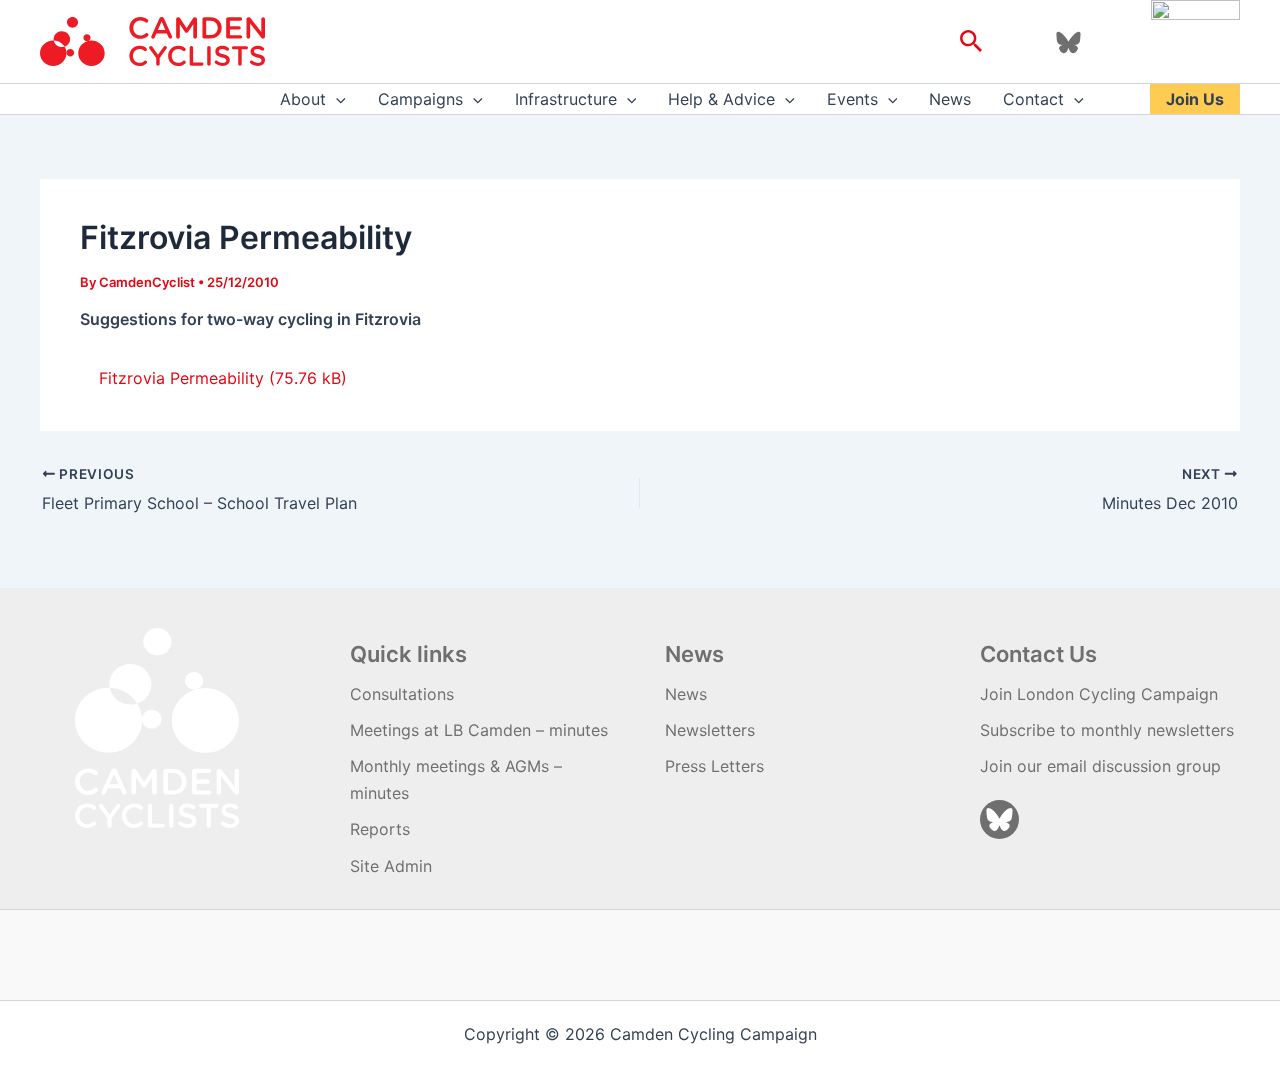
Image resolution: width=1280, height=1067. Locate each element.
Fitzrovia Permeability (181, 378)
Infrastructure (566, 99)
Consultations (402, 694)
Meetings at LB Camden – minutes (479, 730)
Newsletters (710, 730)
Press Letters (714, 766)
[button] (971, 42)
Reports (380, 829)
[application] (336, 99)
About (303, 99)
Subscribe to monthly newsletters (1107, 730)
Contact (1033, 99)
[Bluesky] (1068, 42)
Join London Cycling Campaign (1099, 694)
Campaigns (420, 99)
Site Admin (391, 866)
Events (852, 99)
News (950, 99)
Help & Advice (721, 99)
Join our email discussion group (1100, 766)
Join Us (1195, 99)
